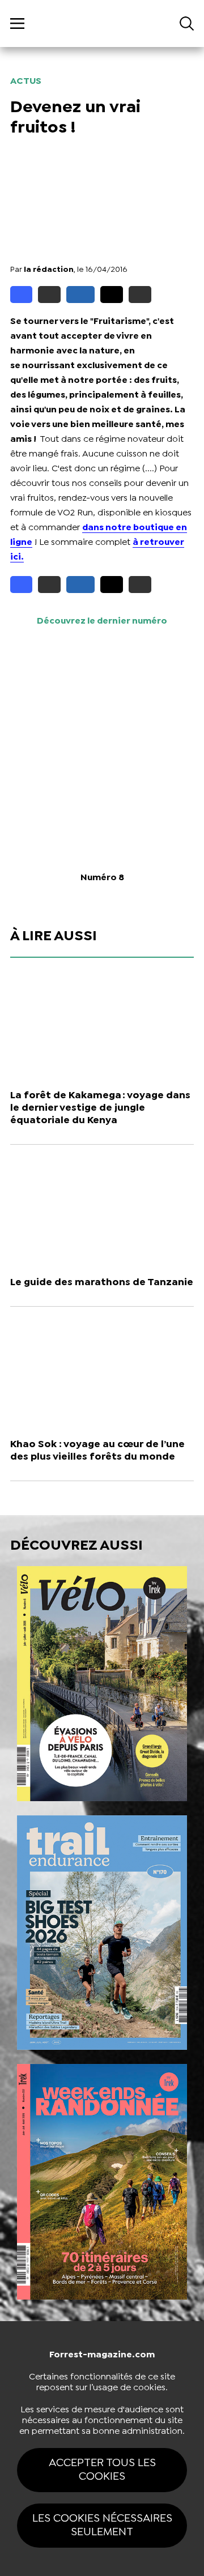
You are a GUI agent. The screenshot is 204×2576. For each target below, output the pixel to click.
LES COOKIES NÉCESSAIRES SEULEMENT (102, 2525)
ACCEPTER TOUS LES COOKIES (102, 2470)
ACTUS (26, 81)
